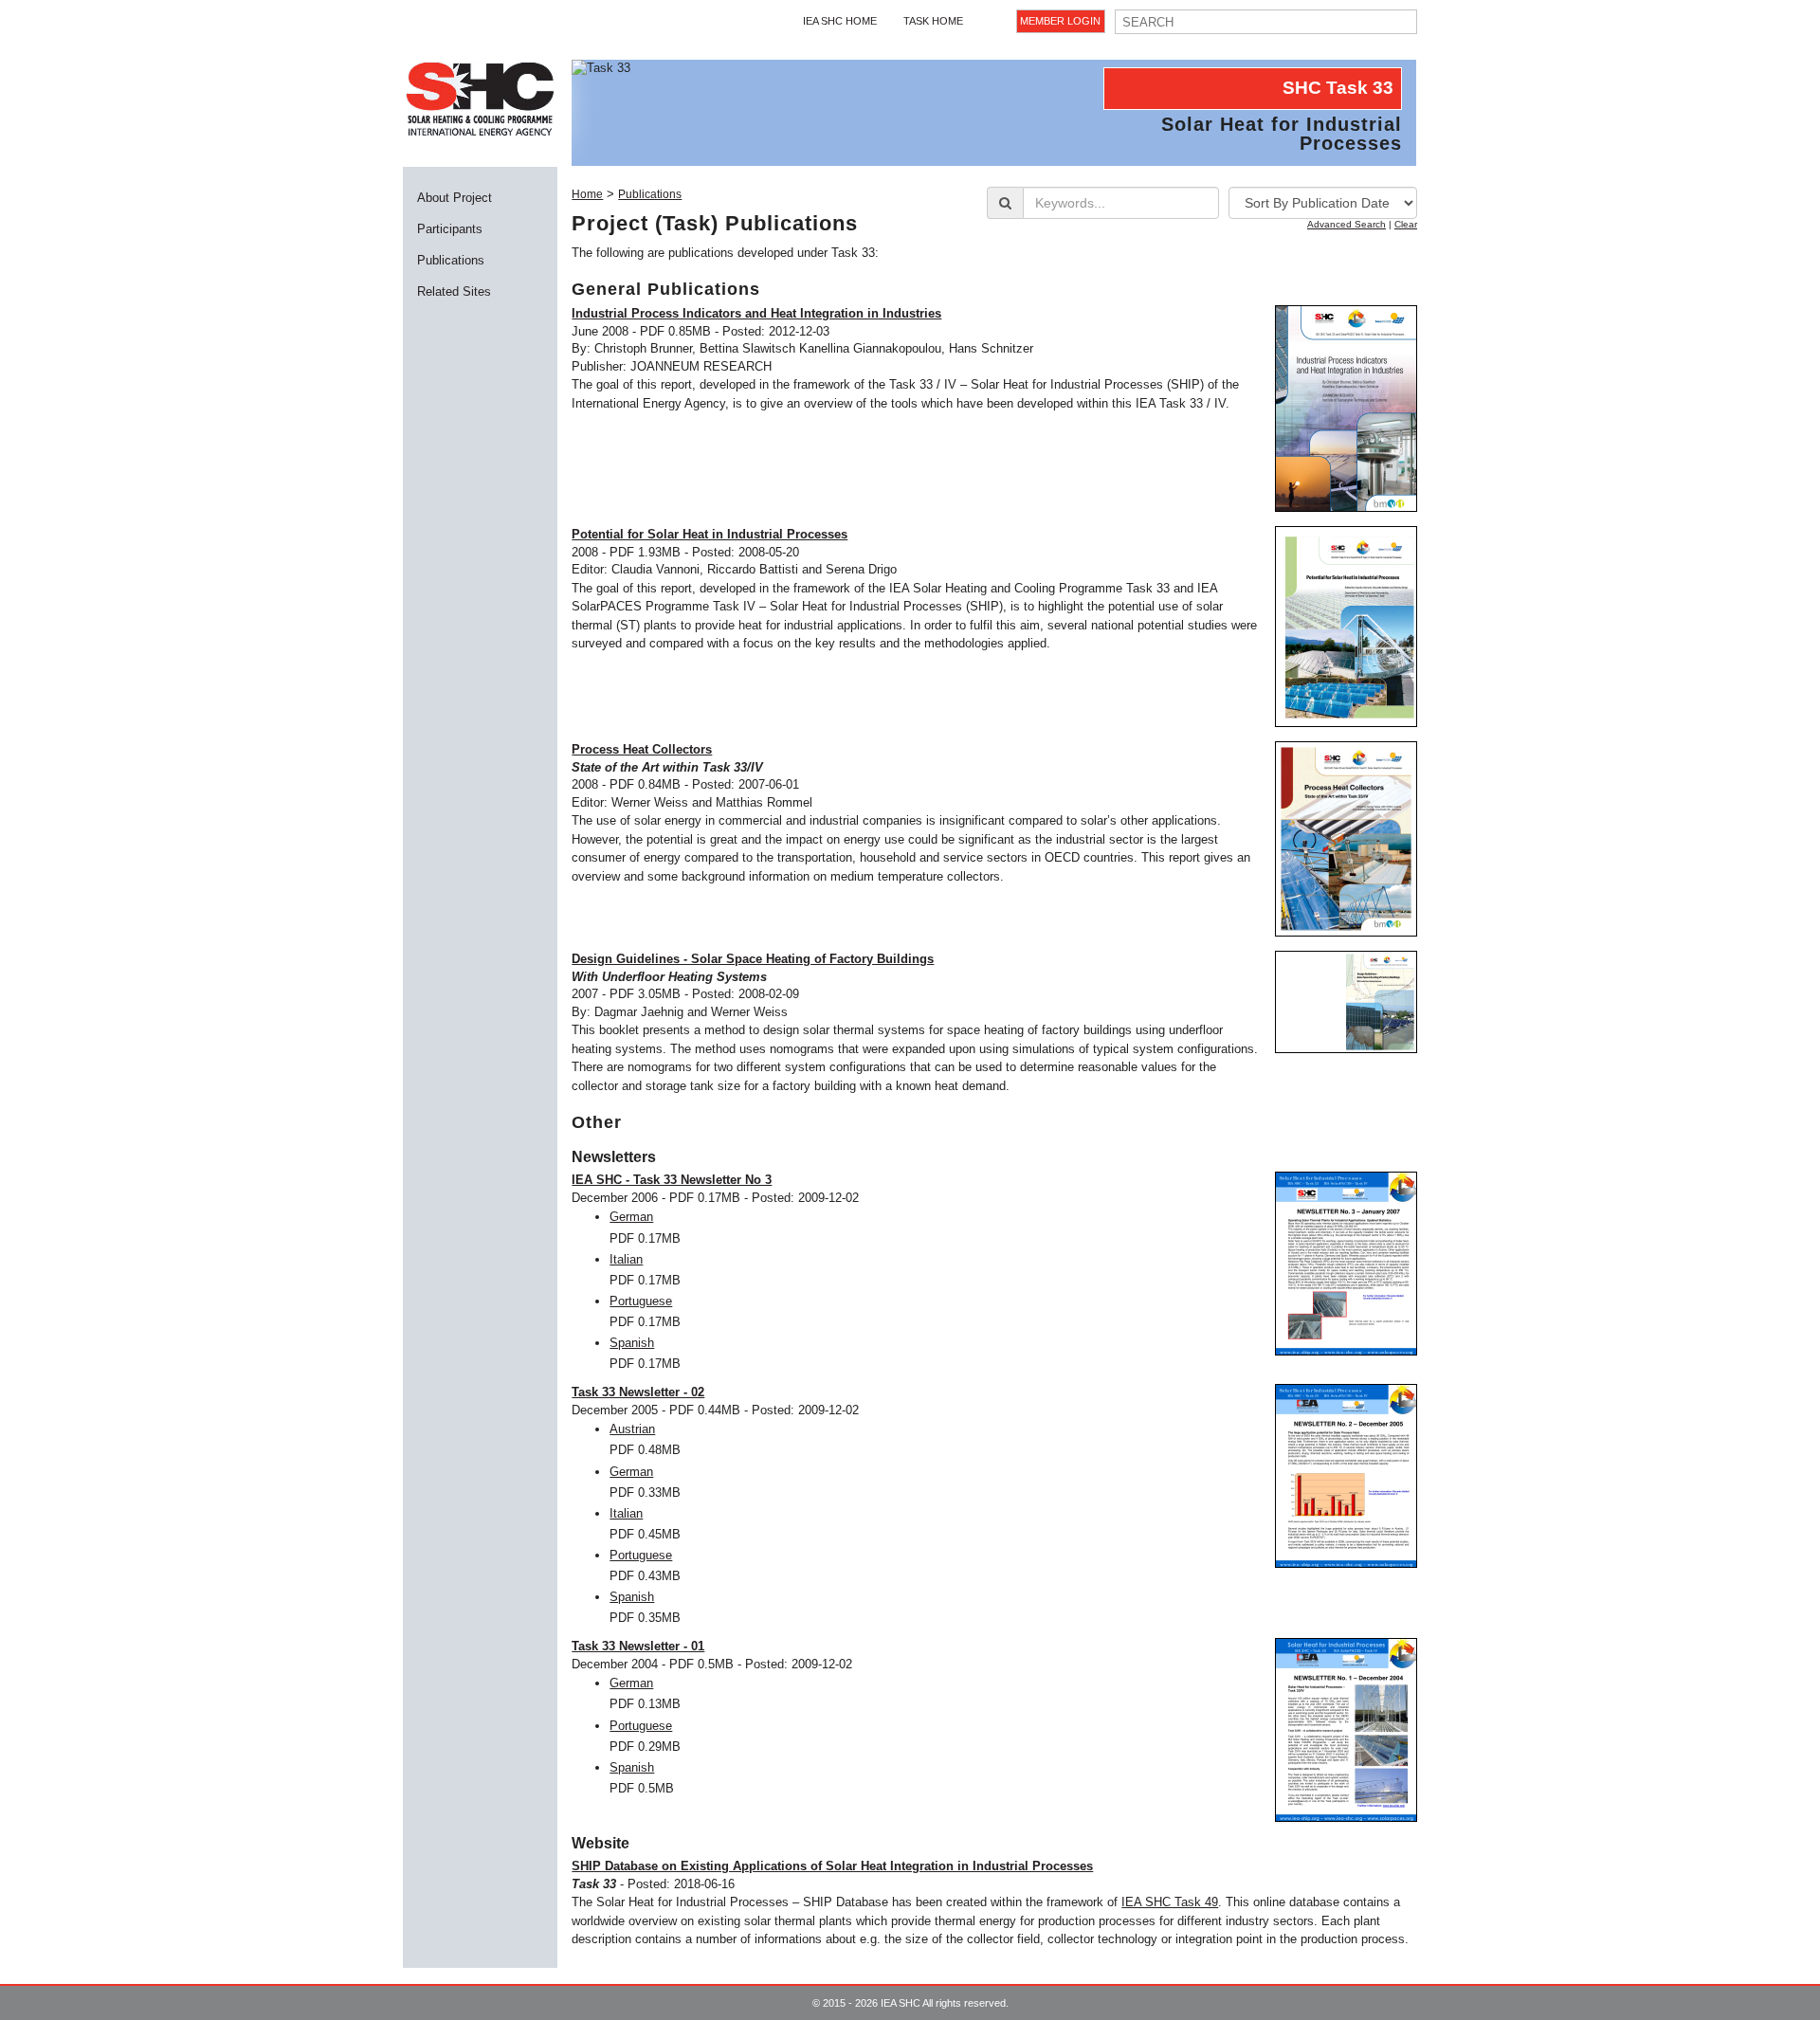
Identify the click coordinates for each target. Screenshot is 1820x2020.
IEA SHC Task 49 (1170, 1902)
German (631, 1217)
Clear (1406, 224)
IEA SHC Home (840, 21)
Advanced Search (1347, 224)
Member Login (1060, 21)
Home (587, 194)
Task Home (933, 21)
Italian (626, 1259)
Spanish (632, 1343)
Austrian (632, 1429)
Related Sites (454, 291)
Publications (451, 260)
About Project (455, 198)
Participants (450, 229)
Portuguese (641, 1301)
